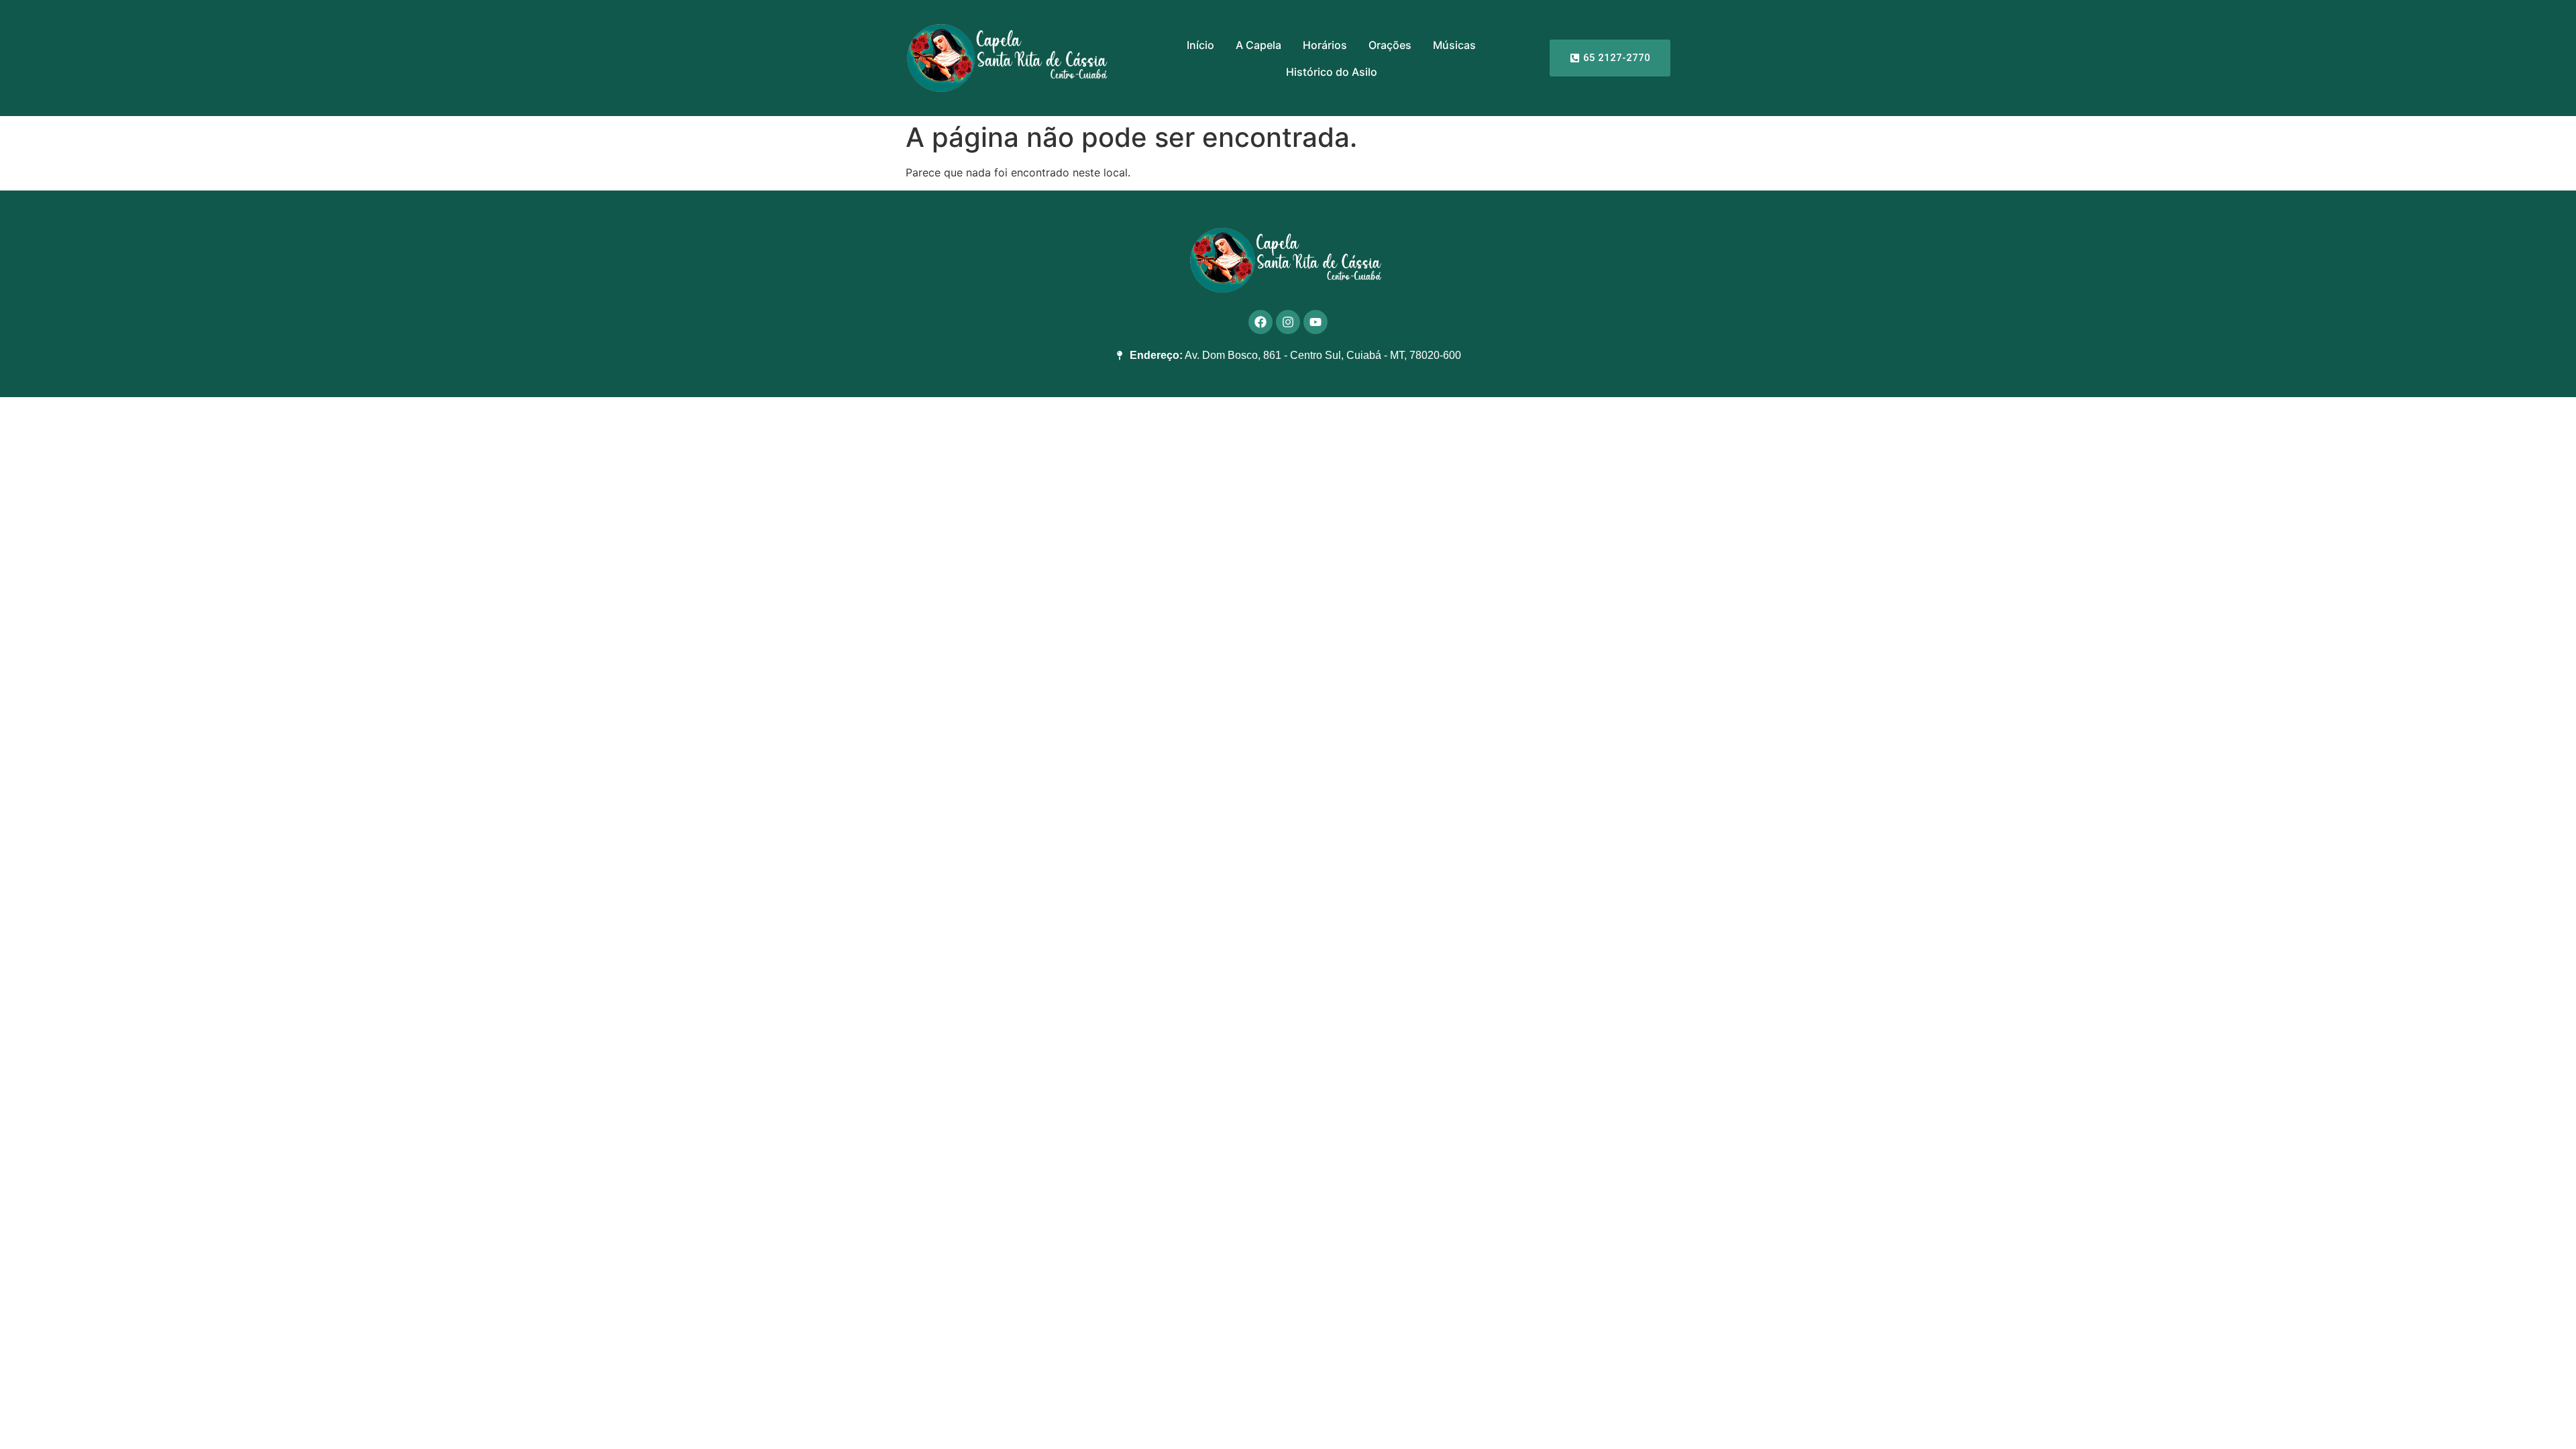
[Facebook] (1260, 322)
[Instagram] (1288, 322)
